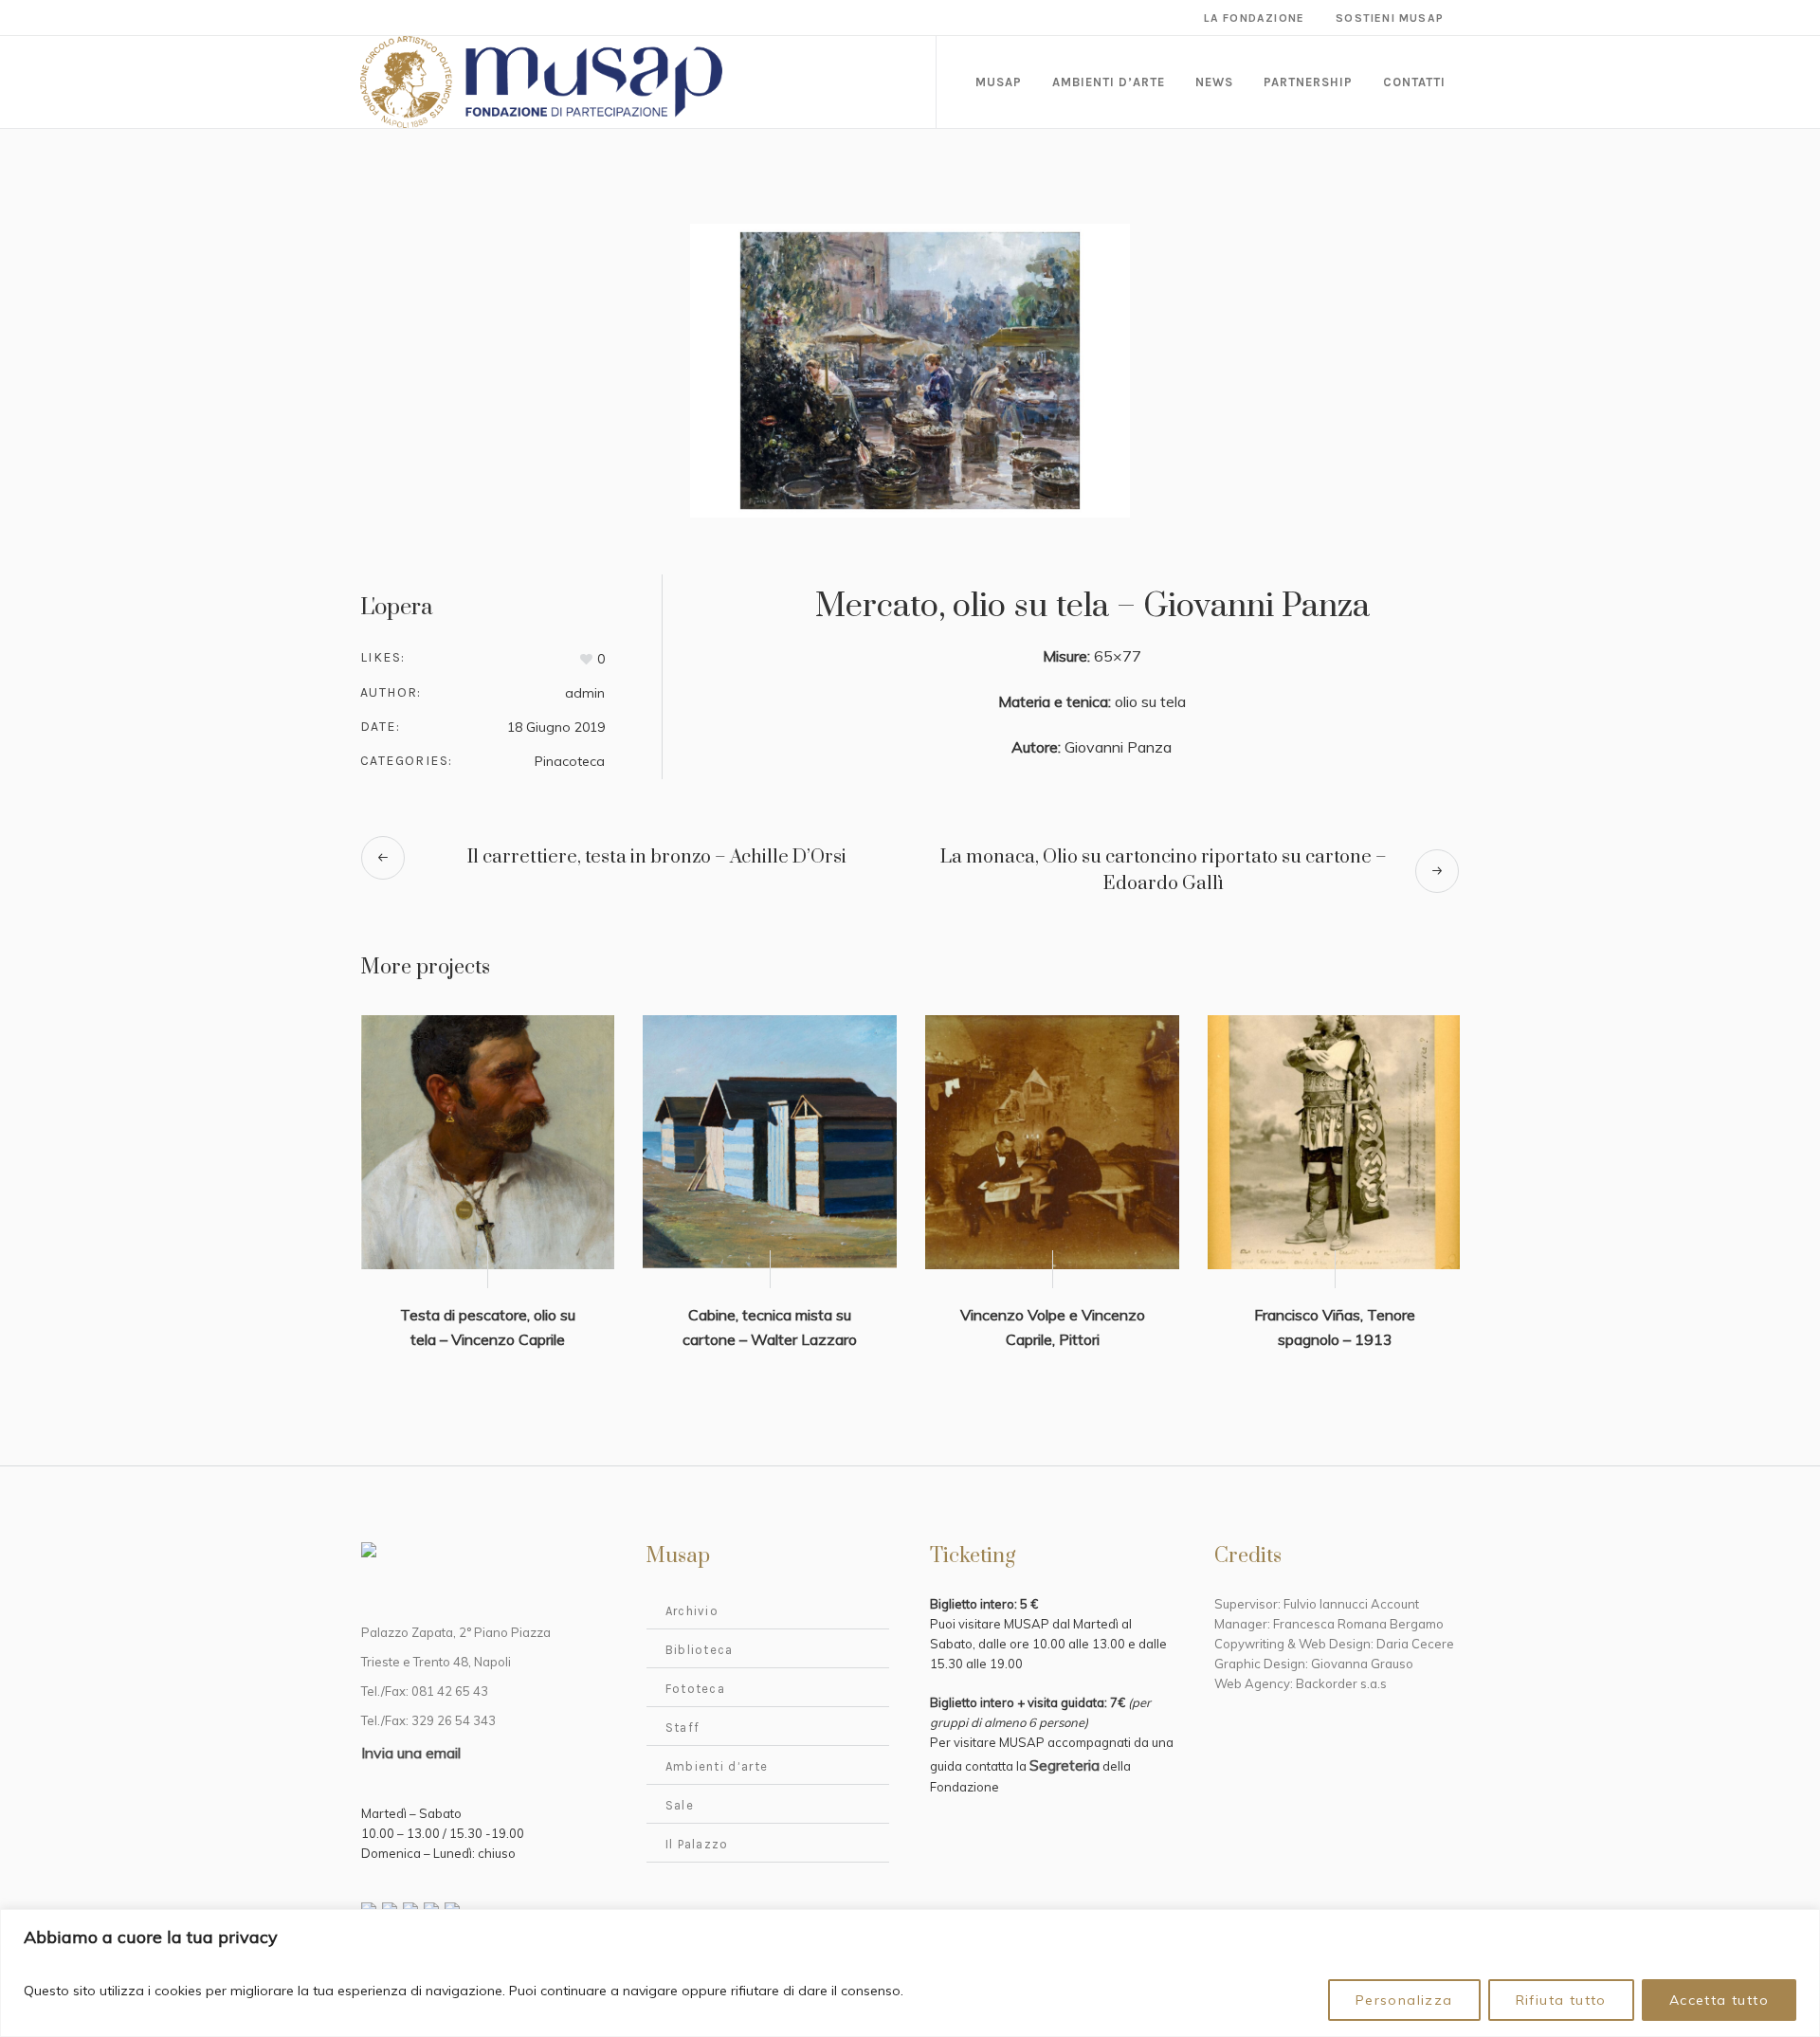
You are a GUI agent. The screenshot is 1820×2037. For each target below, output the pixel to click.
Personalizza (1404, 2000)
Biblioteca (700, 1650)
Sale (680, 1805)
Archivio (692, 1611)
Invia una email (411, 1753)
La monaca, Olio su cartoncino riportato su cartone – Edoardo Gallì (1164, 871)
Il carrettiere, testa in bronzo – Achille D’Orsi (657, 857)
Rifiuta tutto (1561, 2000)
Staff (683, 1728)
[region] (910, 1973)
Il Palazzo (697, 1844)
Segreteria (1065, 1765)
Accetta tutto (1719, 2000)
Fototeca (695, 1689)
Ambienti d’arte (717, 1766)
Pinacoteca (570, 761)
